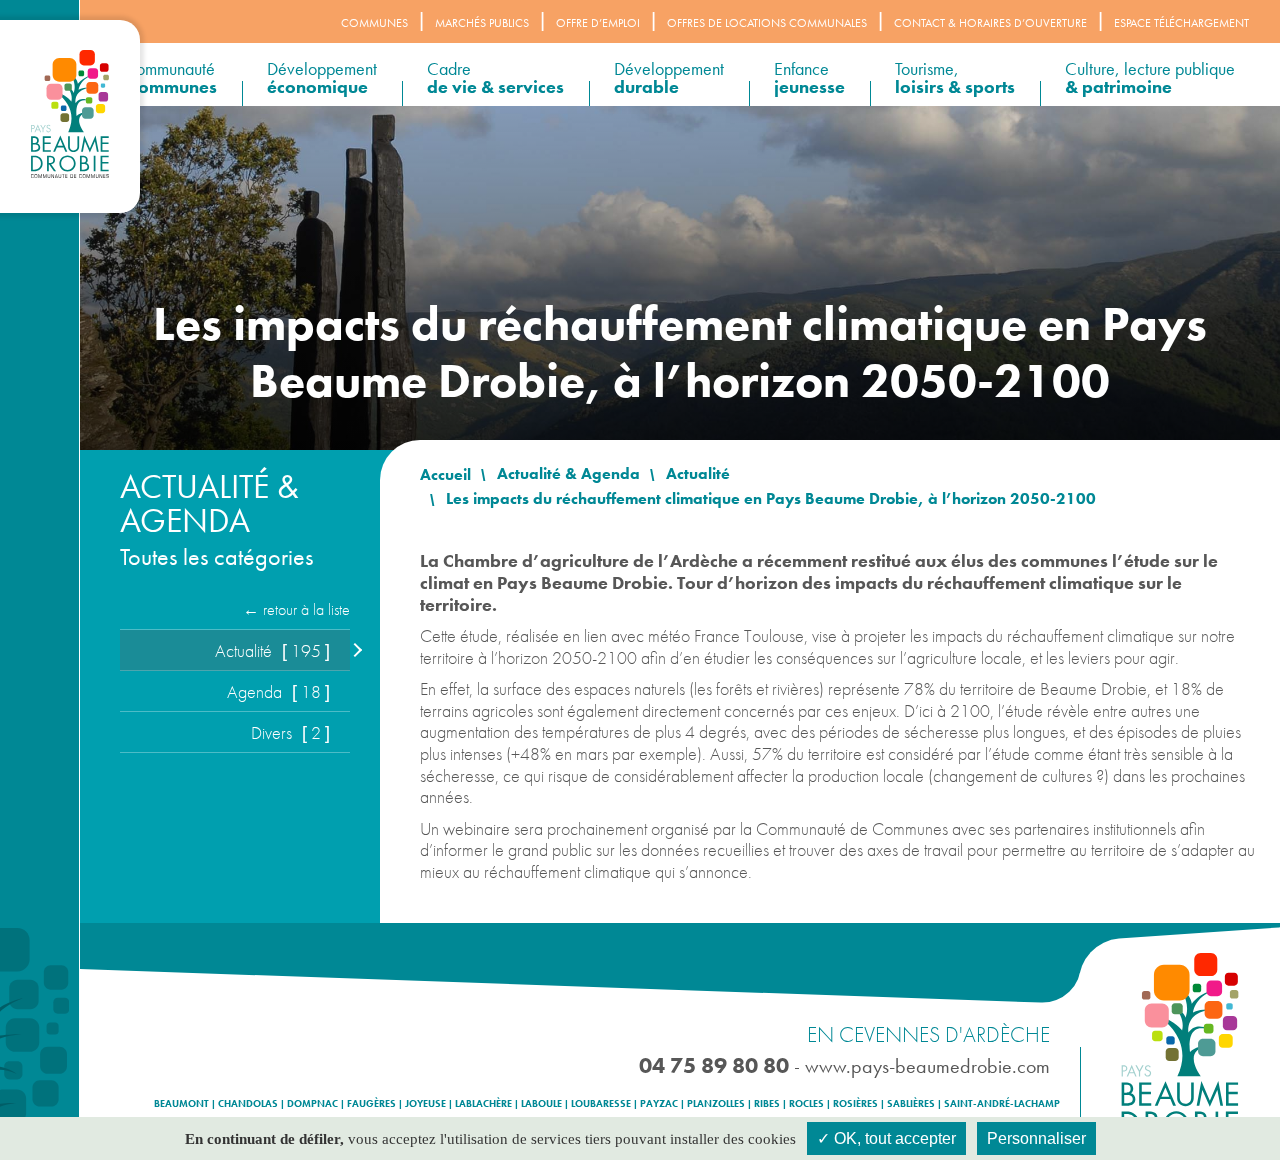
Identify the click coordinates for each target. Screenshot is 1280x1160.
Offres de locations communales (767, 23)
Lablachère (483, 1104)
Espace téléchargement (1181, 23)
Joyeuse (425, 1104)
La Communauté (161, 77)
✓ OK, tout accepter (886, 1138)
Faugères (371, 1104)
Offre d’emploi (598, 23)
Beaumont (181, 1104)
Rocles (806, 1104)
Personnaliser (1036, 1138)
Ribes (767, 1104)
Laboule (541, 1104)
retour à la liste (306, 609)
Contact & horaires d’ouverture (990, 23)
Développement (322, 77)
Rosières (855, 1104)
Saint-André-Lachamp (1002, 1104)
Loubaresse (601, 1104)
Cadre (495, 77)
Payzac (659, 1104)
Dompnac (312, 1104)
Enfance (809, 77)
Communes (374, 23)
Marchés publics (482, 23)
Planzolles (716, 1104)
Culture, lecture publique (1150, 77)
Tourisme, (955, 77)
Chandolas (248, 1104)
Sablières (911, 1104)
